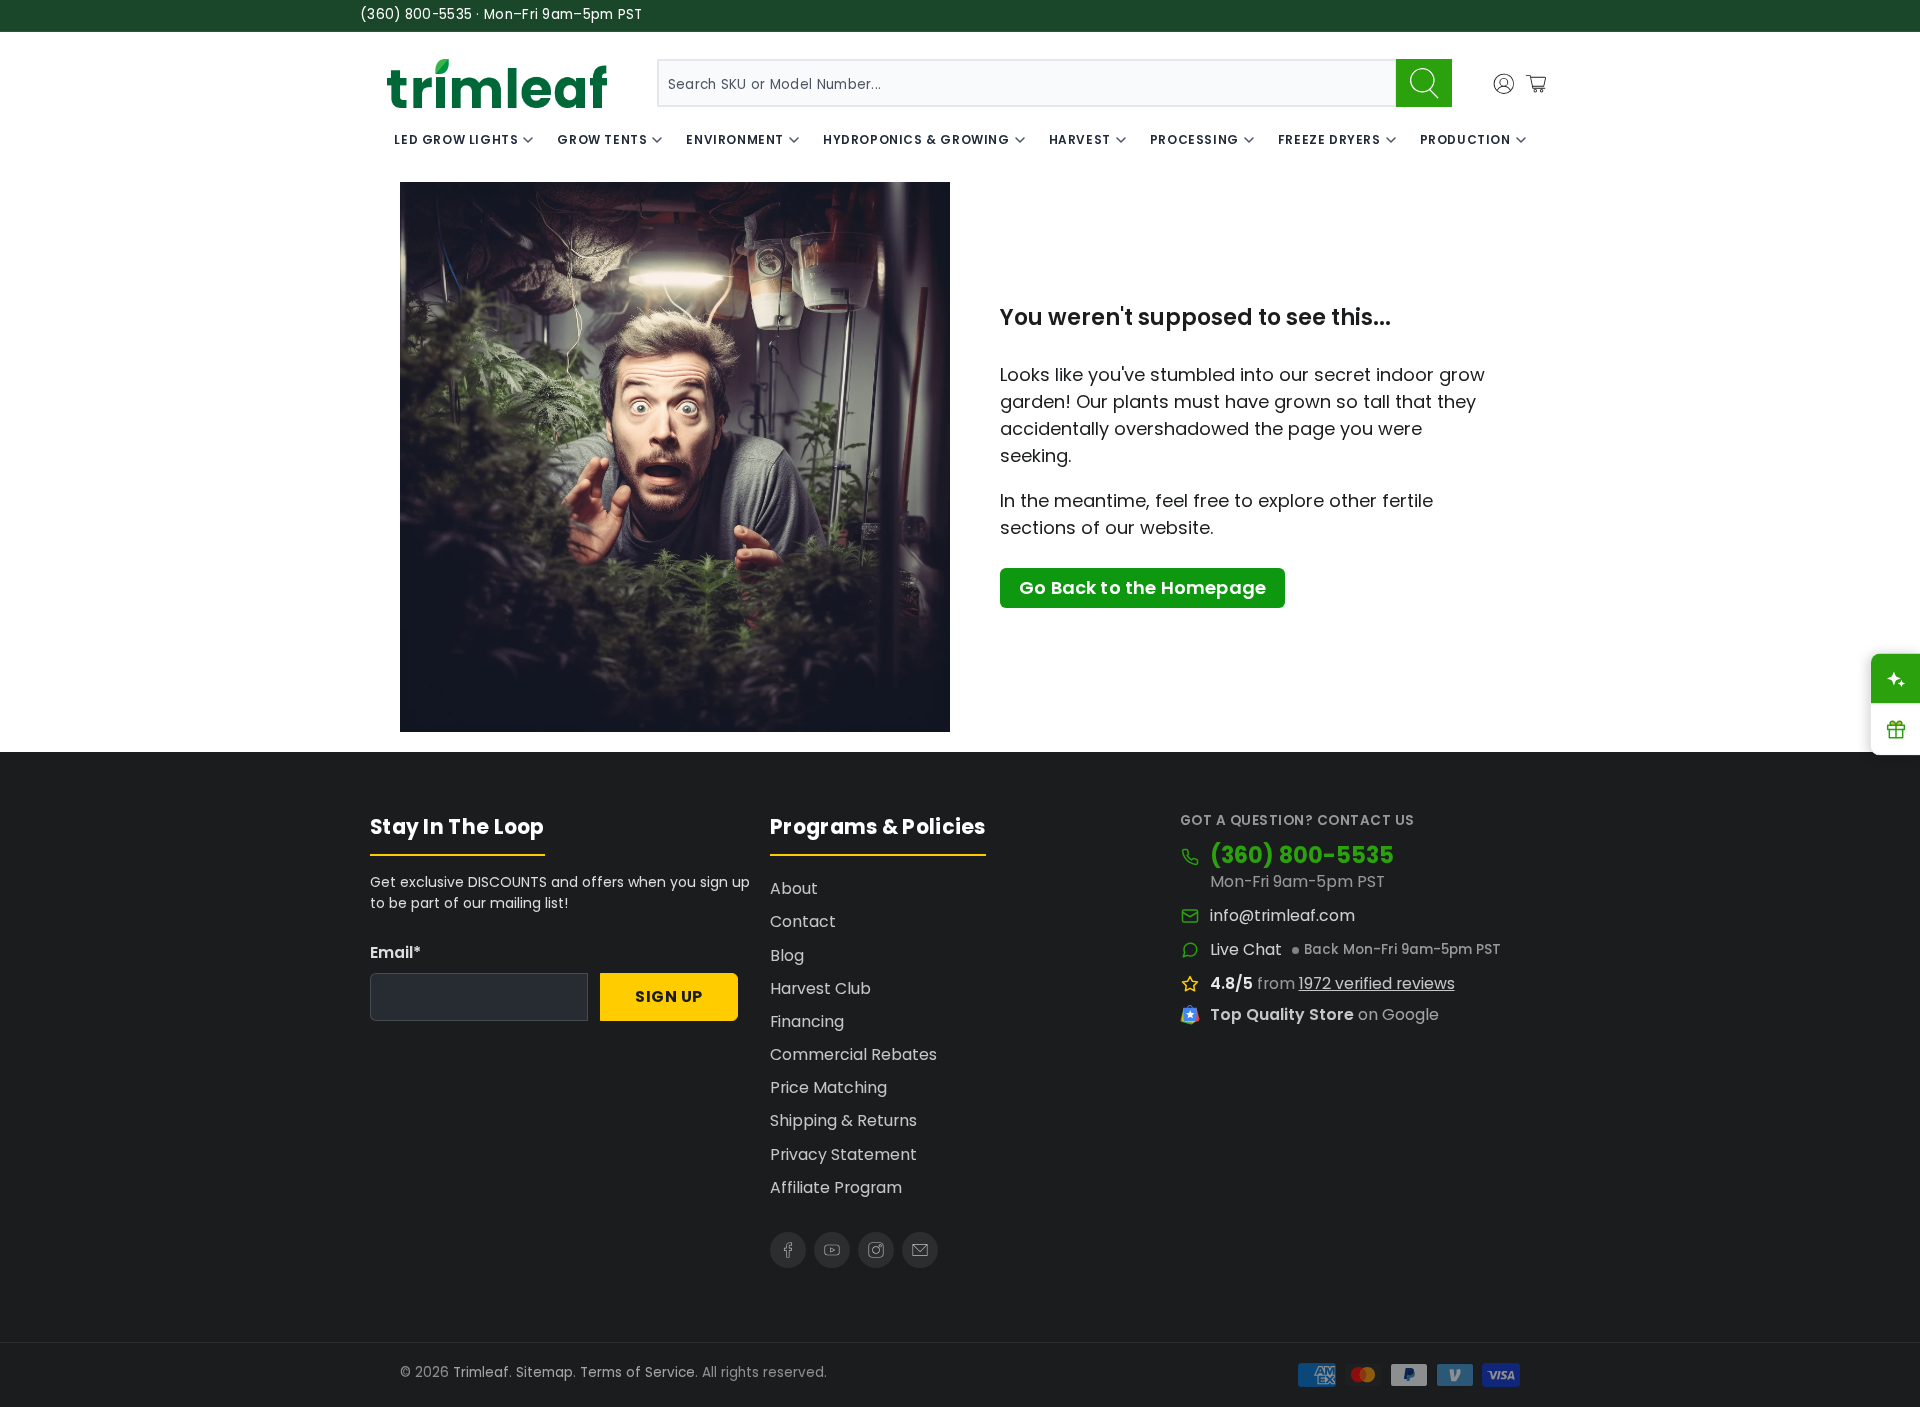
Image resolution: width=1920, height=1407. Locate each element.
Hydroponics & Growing (916, 139)
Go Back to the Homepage (1142, 587)
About (794, 888)
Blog (787, 955)
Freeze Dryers (1329, 139)
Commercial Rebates (853, 1054)
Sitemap (544, 1372)
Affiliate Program (836, 1187)
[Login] (1504, 84)
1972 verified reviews (1377, 983)
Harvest (1080, 139)
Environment (735, 139)
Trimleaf (481, 1372)
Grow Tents (602, 139)
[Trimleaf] (497, 83)
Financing (807, 1021)
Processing (1194, 139)
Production (1465, 139)
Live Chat (1246, 950)
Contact (803, 921)
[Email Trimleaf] (920, 1250)
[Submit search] (1424, 83)
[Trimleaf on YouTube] (832, 1250)
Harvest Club (820, 988)
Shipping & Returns (843, 1120)
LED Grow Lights (456, 139)
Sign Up (669, 996)
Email (395, 952)
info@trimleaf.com (1282, 916)
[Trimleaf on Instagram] (876, 1250)
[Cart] (1536, 84)
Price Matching (828, 1087)
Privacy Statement (843, 1154)
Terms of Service (637, 1372)
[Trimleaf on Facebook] (788, 1250)
